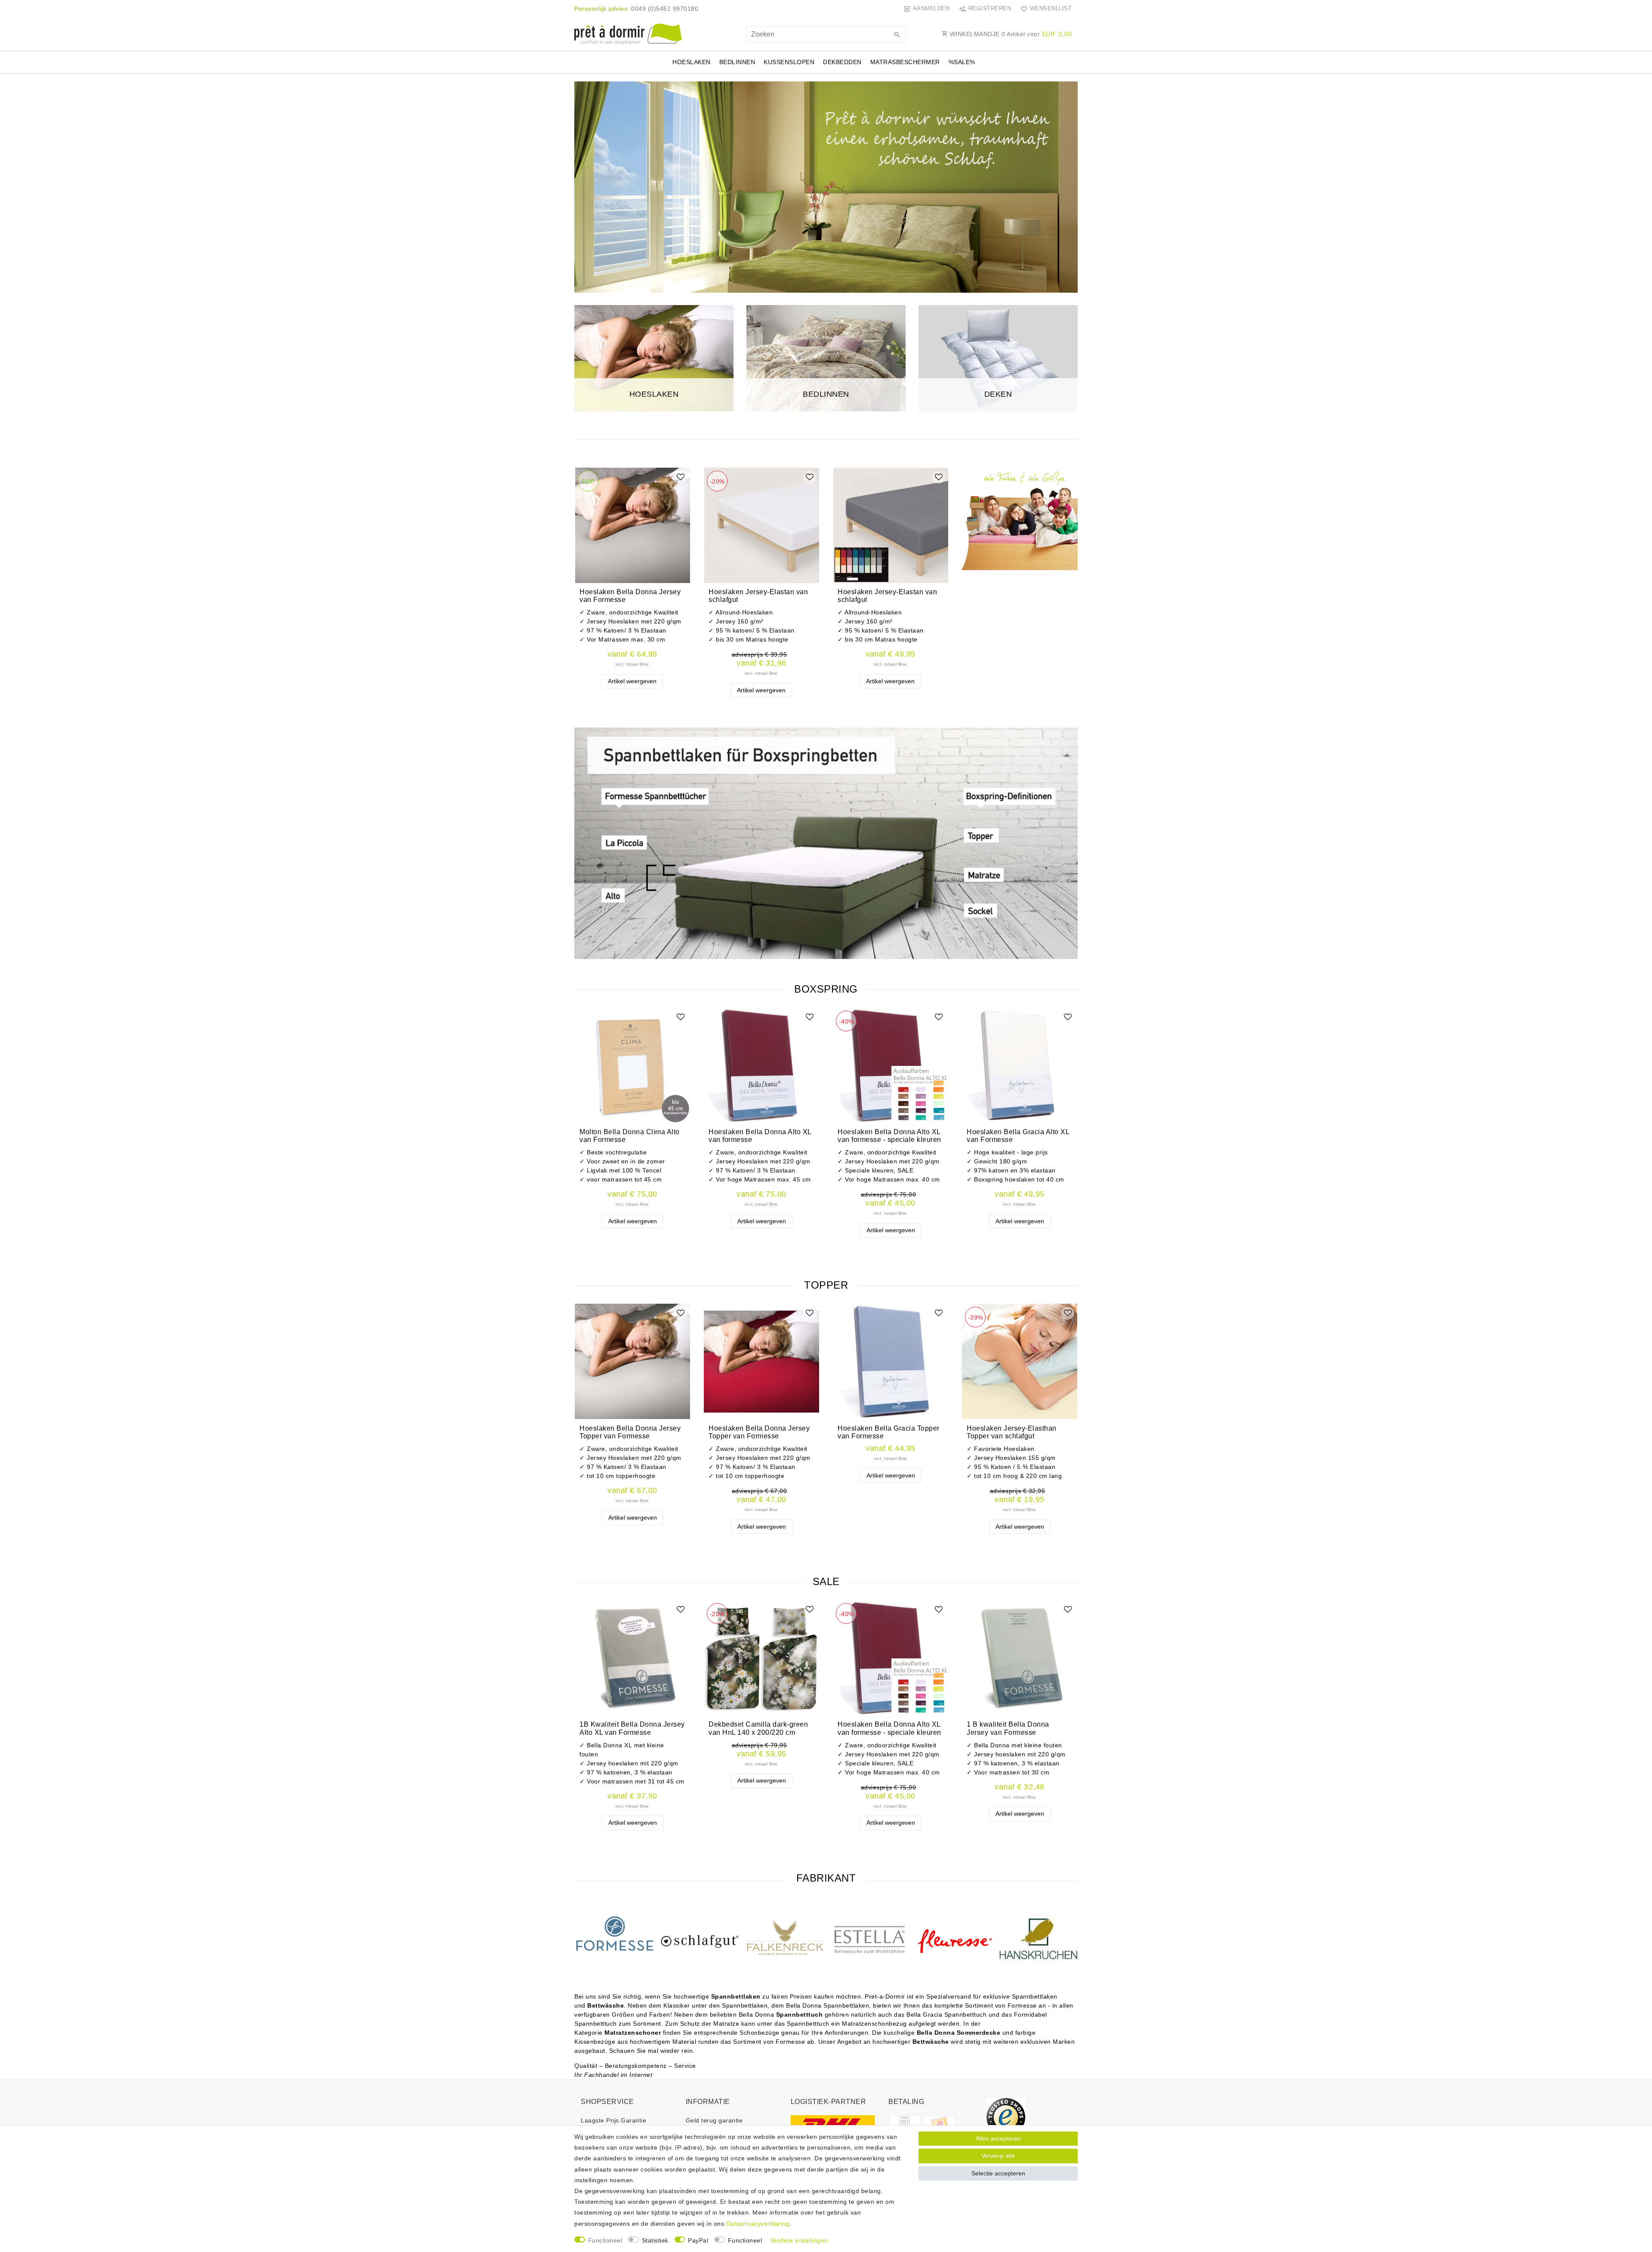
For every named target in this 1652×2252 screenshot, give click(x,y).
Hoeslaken (692, 62)
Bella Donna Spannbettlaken (828, 2005)
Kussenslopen (789, 62)
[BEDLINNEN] (826, 358)
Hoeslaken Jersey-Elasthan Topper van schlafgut (1012, 1432)
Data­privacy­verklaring (758, 2224)
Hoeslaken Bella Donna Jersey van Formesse (630, 596)
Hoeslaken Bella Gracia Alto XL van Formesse (1018, 1136)
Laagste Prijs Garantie (613, 2120)
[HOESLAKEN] (654, 358)
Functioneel (605, 2240)
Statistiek (655, 2240)
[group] (632, 525)
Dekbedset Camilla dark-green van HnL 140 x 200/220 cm (758, 1728)
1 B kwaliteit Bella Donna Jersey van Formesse (1008, 1728)
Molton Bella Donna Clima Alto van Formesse (630, 1136)
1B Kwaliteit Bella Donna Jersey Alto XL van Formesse (632, 1728)
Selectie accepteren (998, 2173)
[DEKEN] (998, 358)
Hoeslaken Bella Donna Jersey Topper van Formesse (630, 1432)
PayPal (698, 2240)
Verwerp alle (998, 2156)
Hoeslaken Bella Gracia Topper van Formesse (889, 1432)
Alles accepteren (998, 2138)
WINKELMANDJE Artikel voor (1010, 34)
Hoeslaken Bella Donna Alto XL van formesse (760, 1136)
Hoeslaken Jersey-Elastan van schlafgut (758, 596)
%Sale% (962, 62)
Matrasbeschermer (905, 62)
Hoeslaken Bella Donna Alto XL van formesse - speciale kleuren (889, 1136)
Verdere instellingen (799, 2240)
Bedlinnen (737, 62)
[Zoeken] (897, 35)
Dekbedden (842, 62)
